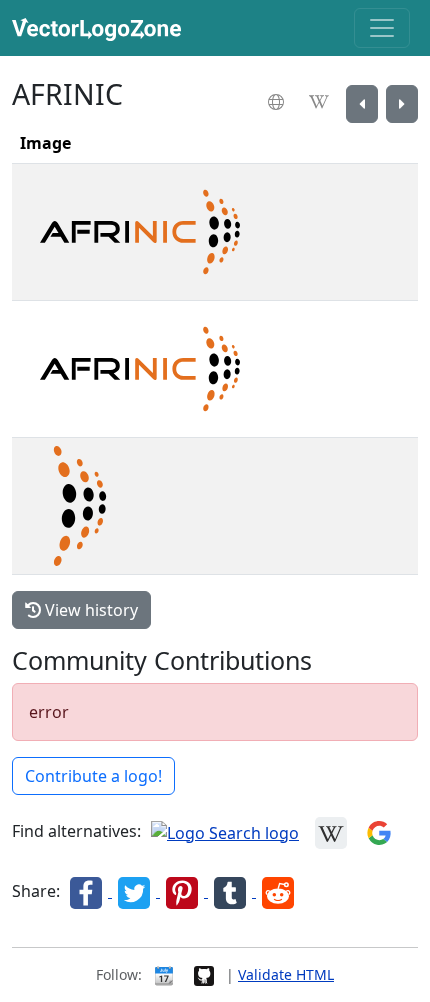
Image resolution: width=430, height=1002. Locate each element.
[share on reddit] (278, 891)
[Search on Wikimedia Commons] (331, 831)
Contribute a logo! (93, 776)
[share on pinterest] (184, 891)
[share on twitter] (136, 891)
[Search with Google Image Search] (379, 831)
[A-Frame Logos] (362, 104)
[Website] (278, 102)
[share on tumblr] (232, 891)
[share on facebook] (88, 891)
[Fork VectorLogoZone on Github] (204, 974)
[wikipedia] (321, 102)
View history (89, 610)
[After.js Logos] (402, 104)
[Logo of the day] (164, 974)
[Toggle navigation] (382, 28)
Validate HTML (286, 974)
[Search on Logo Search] (225, 831)
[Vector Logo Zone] (100, 28)
